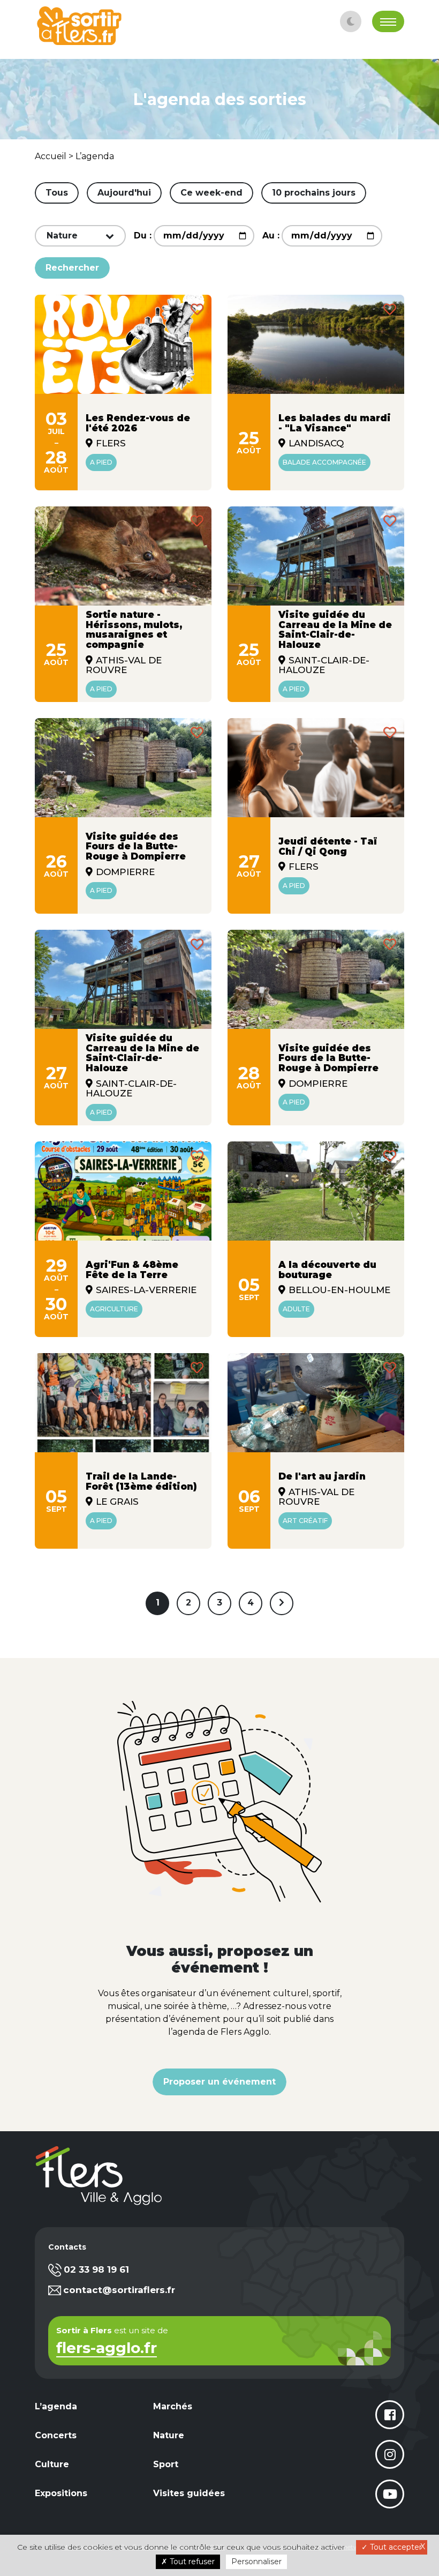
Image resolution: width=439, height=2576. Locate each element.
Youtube (390, 2494)
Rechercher (72, 268)
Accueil (51, 156)
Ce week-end (211, 193)
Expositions (61, 2493)
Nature (169, 2435)
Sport (166, 2464)
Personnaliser (256, 2562)
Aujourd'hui (124, 193)
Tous (57, 193)
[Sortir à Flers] (79, 26)
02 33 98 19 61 (96, 2269)
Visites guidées (189, 2493)
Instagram (390, 2454)
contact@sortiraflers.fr (119, 2290)
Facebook (390, 2415)
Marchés (173, 2406)
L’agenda (95, 156)
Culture (52, 2464)
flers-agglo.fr (107, 2349)
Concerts (56, 2435)
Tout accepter (395, 2547)
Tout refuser (191, 2562)
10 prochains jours (314, 193)
